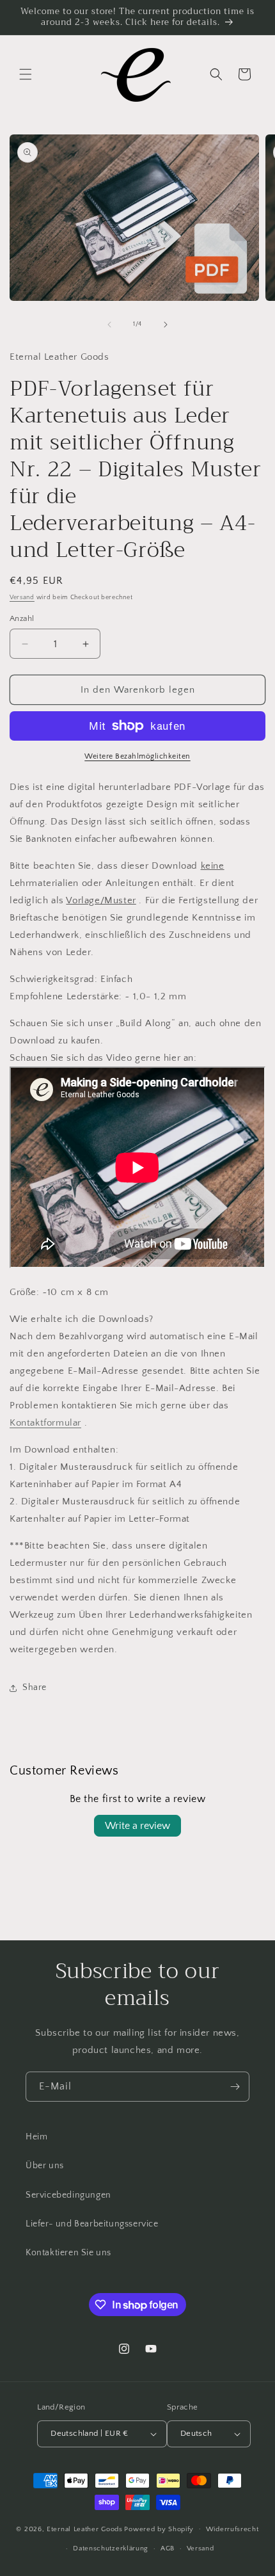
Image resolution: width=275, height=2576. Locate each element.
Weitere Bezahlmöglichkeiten (137, 756)
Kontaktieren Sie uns (68, 2253)
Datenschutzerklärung (111, 2548)
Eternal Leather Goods (85, 2529)
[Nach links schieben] (109, 325)
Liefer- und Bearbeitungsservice (92, 2224)
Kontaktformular (45, 1423)
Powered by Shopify (159, 2529)
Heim (36, 2137)
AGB (168, 2548)
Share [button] (35, 1687)
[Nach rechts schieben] (166, 325)
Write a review (137, 1826)
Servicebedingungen (68, 2195)
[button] (26, 74)
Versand (22, 598)
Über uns (45, 2166)
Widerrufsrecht (232, 2529)
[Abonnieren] (235, 2087)
